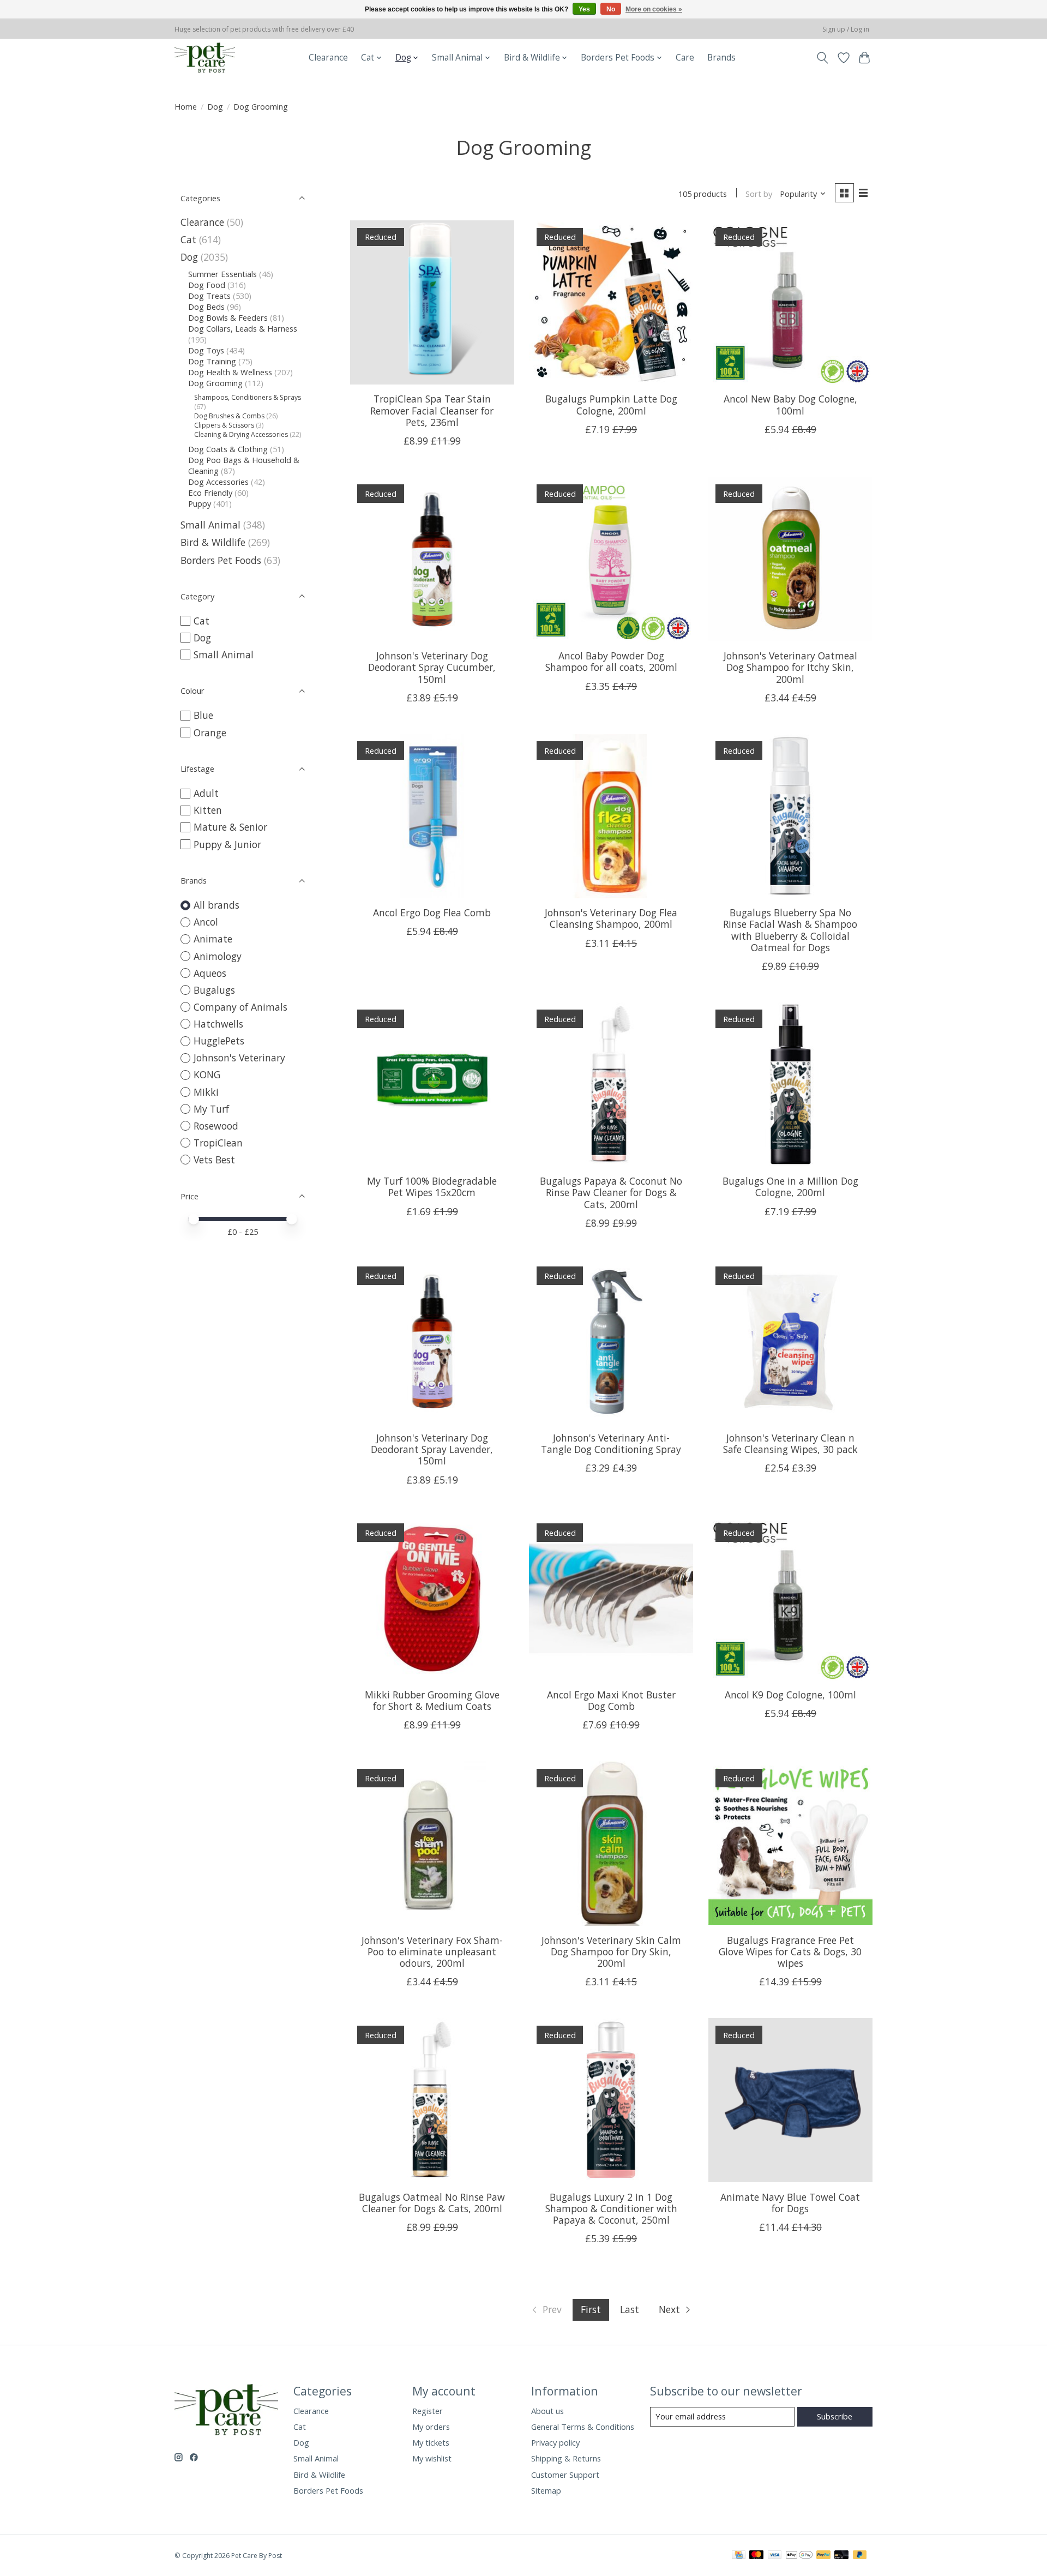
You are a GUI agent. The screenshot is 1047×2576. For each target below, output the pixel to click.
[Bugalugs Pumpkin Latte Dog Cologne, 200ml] (611, 302)
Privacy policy (555, 2442)
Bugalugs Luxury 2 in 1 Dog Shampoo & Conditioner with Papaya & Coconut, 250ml (611, 2208)
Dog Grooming (215, 383)
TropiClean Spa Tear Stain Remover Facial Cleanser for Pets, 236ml (432, 410)
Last (630, 2309)
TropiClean (218, 1143)
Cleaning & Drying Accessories (241, 434)
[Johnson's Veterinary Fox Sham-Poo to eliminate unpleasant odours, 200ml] (432, 1843)
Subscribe (835, 2416)
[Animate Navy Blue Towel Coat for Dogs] (790, 2100)
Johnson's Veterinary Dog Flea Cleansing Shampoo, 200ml (611, 918)
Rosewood (216, 1126)
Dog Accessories (218, 482)
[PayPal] (823, 2556)
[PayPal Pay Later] (860, 2556)
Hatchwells (218, 1024)
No (611, 9)
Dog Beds (206, 307)
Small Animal (210, 525)
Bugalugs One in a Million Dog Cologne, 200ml (790, 1187)
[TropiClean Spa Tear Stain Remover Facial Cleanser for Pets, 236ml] (432, 302)
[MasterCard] (756, 2556)
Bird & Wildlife (213, 542)
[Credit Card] (739, 2556)
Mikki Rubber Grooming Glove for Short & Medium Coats (432, 1700)
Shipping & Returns (566, 2458)
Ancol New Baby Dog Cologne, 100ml (790, 404)
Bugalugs (214, 990)
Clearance (328, 58)
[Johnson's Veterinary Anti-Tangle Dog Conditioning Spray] (611, 1341)
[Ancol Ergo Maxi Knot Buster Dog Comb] (611, 1598)
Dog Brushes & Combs (229, 416)
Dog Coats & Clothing (228, 449)
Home (186, 106)
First (591, 2309)
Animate (213, 939)
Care (685, 58)
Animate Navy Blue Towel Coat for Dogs (790, 2203)
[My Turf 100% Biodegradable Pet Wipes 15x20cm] (432, 1085)
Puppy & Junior (227, 844)
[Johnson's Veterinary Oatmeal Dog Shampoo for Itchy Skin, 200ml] (790, 559)
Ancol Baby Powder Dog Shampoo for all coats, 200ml (611, 661)
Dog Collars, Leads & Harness (243, 328)
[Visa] (775, 2556)
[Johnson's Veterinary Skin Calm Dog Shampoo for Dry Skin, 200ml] (611, 1843)
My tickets (431, 2442)
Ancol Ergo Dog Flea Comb (432, 912)
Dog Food (207, 285)
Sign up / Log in (846, 29)
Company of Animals (240, 1007)
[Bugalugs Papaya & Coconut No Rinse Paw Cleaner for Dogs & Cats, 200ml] (611, 1085)
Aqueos (210, 973)
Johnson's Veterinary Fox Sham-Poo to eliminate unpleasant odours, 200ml (432, 1951)
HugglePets (219, 1041)
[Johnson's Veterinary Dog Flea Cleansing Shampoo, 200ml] (611, 816)
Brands (721, 58)
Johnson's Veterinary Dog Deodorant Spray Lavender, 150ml (432, 1449)
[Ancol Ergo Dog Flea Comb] (432, 816)
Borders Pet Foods (221, 560)
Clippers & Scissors (224, 425)
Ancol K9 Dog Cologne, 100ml (790, 1695)
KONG (207, 1074)
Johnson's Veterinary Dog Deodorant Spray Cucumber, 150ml (432, 667)
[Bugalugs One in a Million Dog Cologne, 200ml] (790, 1085)
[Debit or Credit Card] (841, 2556)
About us (547, 2411)
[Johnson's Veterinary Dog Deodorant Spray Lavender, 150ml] (432, 1341)
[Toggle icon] (823, 58)
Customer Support (565, 2475)
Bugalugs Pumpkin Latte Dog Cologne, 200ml (611, 404)
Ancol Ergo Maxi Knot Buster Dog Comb (611, 1700)
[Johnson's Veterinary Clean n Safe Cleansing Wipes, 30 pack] (790, 1341)
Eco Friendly (210, 493)
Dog (215, 106)
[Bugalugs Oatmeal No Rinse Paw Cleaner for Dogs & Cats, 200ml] (432, 2100)
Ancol (206, 922)
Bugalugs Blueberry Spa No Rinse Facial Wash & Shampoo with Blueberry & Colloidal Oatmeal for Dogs (790, 930)
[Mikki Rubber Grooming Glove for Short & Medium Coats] (432, 1598)
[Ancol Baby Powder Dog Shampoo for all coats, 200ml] (611, 559)
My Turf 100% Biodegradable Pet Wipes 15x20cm (432, 1187)
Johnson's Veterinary (239, 1058)
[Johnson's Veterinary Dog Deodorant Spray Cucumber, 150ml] (432, 559)
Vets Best (214, 1160)
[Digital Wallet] (799, 2556)
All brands (216, 905)
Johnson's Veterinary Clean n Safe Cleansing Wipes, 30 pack (790, 1443)
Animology (218, 956)
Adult (206, 793)
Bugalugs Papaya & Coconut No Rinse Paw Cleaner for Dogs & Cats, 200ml (611, 1192)
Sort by (759, 194)
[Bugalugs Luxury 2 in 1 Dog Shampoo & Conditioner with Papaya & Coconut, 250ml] (611, 2100)
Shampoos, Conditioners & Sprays (248, 397)
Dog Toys (206, 350)
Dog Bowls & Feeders (228, 317)
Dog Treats (209, 296)
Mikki (206, 1092)
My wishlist (432, 2458)
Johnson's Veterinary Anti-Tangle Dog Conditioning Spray (611, 1443)
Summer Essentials (222, 274)
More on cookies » (654, 9)
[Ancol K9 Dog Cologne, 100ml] (790, 1598)
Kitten (208, 810)
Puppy (200, 503)
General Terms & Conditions (583, 2427)
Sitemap (546, 2490)
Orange (210, 732)
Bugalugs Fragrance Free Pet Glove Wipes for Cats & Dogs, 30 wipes (790, 1951)
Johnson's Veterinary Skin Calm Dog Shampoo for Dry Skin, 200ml (611, 1951)
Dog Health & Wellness (230, 372)
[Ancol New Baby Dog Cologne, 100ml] (790, 302)
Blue (203, 715)
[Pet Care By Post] (205, 58)
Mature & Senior (230, 827)
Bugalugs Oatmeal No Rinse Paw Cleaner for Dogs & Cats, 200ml (432, 2203)
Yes (584, 9)
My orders (431, 2427)
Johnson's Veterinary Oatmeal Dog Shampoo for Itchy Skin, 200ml (790, 667)
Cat (188, 239)
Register (428, 2411)
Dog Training (212, 361)
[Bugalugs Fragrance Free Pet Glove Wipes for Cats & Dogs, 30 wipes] (790, 1843)
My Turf (211, 1109)
